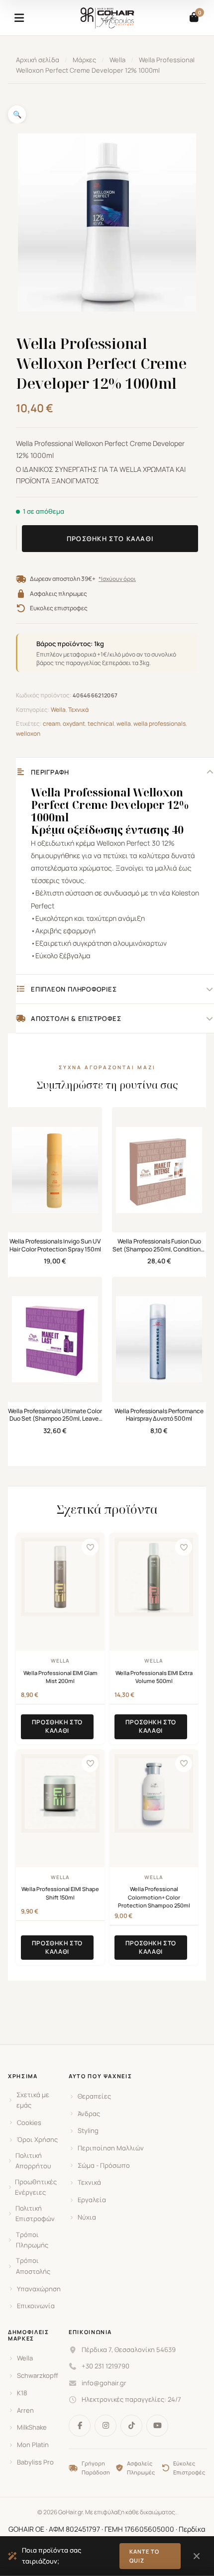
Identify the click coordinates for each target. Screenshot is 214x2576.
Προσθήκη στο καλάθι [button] (57, 1726)
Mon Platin (33, 2445)
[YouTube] (157, 2426)
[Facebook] (80, 2426)
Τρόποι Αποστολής (33, 2266)
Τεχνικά (78, 710)
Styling (88, 2130)
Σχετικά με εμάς (33, 2100)
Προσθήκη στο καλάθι (110, 539)
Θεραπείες (94, 2096)
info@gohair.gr (104, 2383)
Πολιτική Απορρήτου (33, 2161)
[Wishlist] (90, 1547)
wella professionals (160, 724)
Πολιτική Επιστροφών (35, 2213)
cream (52, 724)
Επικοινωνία (36, 2306)
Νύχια (87, 2217)
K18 (22, 2393)
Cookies (29, 2123)
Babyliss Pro (35, 2462)
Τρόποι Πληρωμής (32, 2240)
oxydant (74, 724)
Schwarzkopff (38, 2375)
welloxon (28, 733)
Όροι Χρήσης (37, 2139)
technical (101, 724)
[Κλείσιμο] (196, 2556)
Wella (117, 60)
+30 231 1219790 (106, 2366)
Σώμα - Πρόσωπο (104, 2165)
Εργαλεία (92, 2200)
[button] (17, 114)
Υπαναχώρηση (39, 2289)
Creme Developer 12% (130, 805)
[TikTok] (131, 2426)
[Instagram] (106, 2426)
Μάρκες (84, 60)
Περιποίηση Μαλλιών (111, 2148)
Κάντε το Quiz (145, 2556)
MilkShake (32, 2427)
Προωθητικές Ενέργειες (36, 2187)
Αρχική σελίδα (38, 60)
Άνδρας (89, 2114)
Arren (25, 2410)
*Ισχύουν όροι (117, 579)
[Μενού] (19, 18)
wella (124, 724)
